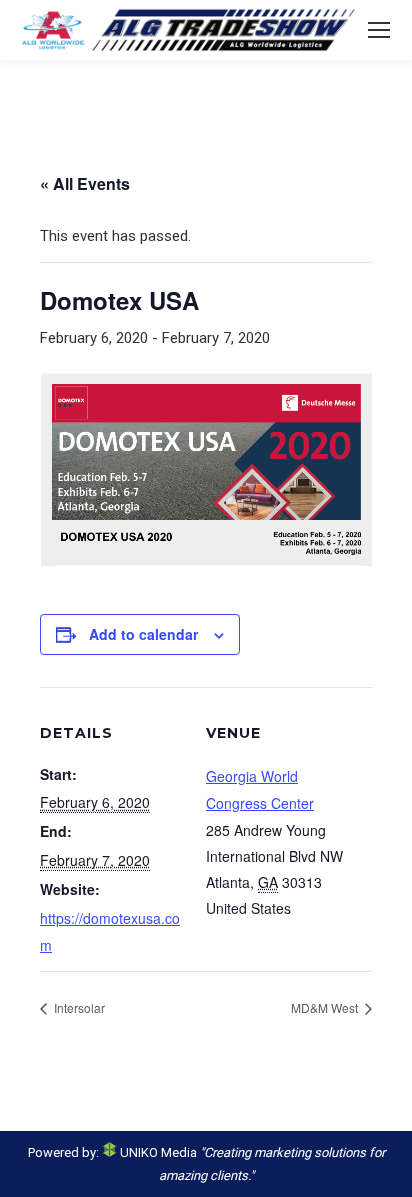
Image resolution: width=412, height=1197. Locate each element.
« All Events (85, 183)
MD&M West (326, 1007)
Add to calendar (143, 634)
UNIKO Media (157, 1152)
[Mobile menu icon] (379, 30)
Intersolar (78, 1007)
